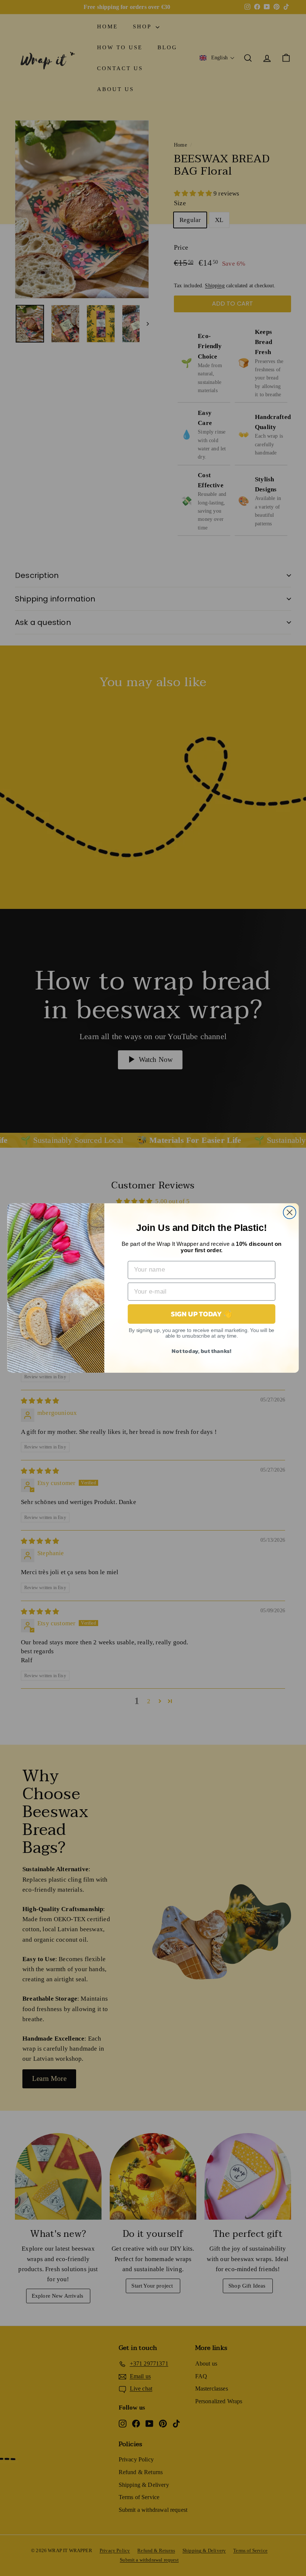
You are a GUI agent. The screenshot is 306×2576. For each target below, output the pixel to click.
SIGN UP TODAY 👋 (202, 1314)
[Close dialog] (290, 1212)
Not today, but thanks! (202, 1350)
